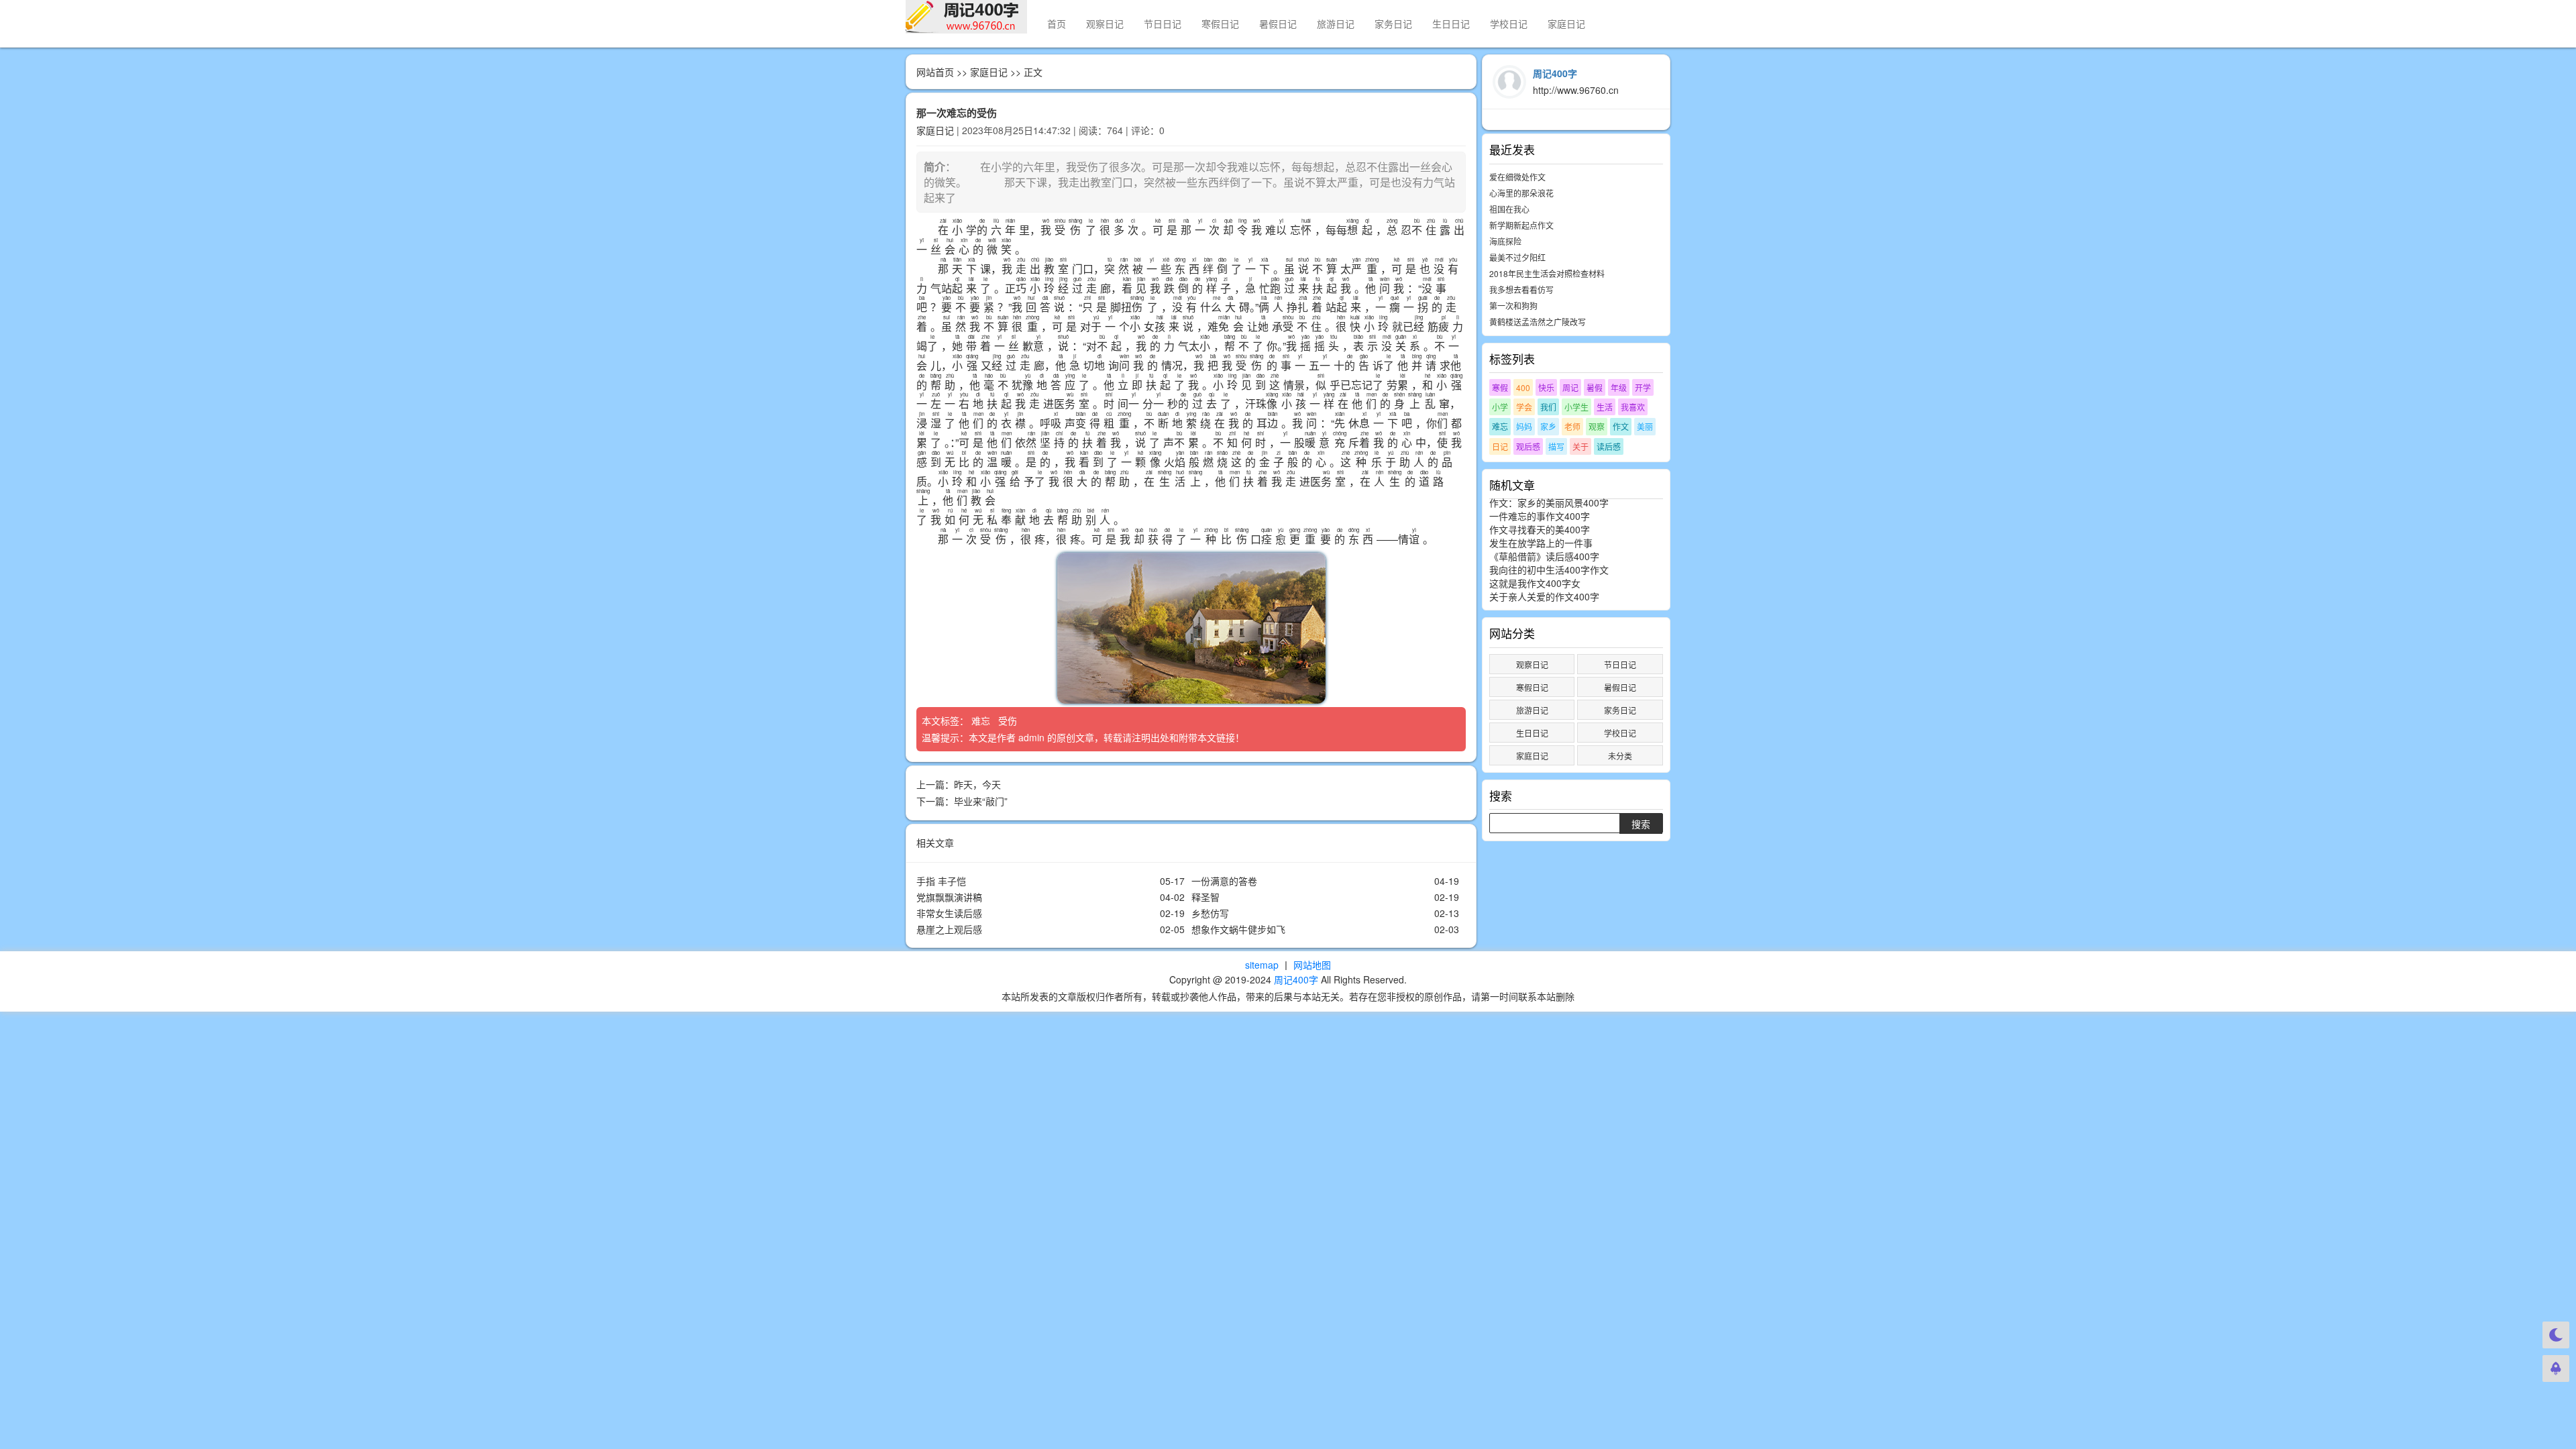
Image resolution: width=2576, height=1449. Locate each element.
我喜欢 (1633, 407)
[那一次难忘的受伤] (1191, 628)
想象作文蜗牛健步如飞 (1238, 929)
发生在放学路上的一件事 (1541, 543)
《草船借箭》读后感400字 (1544, 556)
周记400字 (1296, 979)
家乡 (1548, 426)
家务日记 (1393, 23)
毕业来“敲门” (981, 801)
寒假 (1500, 387)
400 (1523, 387)
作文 (1621, 426)
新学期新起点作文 (1521, 225)
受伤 (1009, 720)
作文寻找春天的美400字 (1540, 529)
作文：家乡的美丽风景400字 (1549, 502)
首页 (1057, 23)
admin (1031, 737)
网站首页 (935, 72)
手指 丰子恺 (941, 881)
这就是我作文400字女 (1535, 583)
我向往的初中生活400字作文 (1549, 570)
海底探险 (1505, 241)
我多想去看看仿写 (1521, 289)
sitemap (1262, 965)
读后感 (1609, 446)
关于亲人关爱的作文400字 (1544, 596)
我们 (1548, 407)
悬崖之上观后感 (949, 929)
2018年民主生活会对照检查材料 (1547, 273)
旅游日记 (1336, 23)
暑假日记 (1278, 23)
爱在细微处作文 (1517, 177)
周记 (1570, 387)
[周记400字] (966, 17)
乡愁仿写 (1210, 913)
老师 (1572, 426)
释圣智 (1205, 897)
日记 (1500, 446)
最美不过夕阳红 (1517, 257)
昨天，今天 (977, 784)
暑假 (1595, 387)
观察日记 (1105, 23)
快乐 (1546, 387)
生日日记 (1451, 23)
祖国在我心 (1509, 209)
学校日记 (1509, 23)
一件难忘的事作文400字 (1540, 516)
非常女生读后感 (949, 913)
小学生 (1576, 407)
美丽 (1645, 426)
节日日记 (1163, 23)
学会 (1524, 407)
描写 (1556, 446)
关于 (1580, 446)
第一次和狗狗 (1513, 306)
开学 (1643, 387)
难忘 (982, 720)
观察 (1597, 426)
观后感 (1528, 446)
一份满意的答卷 (1224, 881)
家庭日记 (1566, 23)
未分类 (1620, 756)
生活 (1605, 407)
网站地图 (1312, 965)
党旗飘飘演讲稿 (949, 897)
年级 (1619, 387)
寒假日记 (1220, 23)
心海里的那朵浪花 (1521, 193)
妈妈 (1524, 426)
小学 (1500, 407)
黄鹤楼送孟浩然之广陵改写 (1538, 322)
